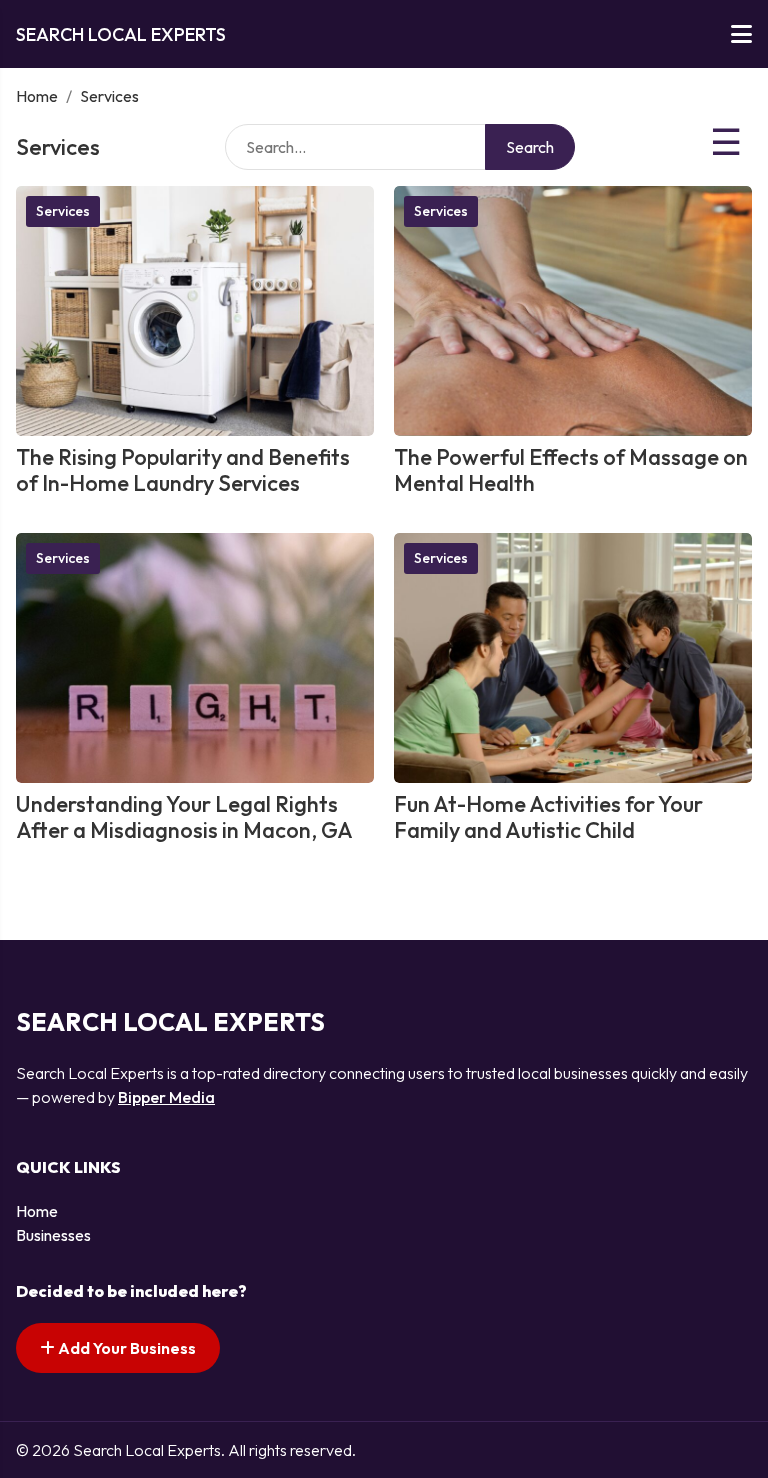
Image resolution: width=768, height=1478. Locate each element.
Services (63, 211)
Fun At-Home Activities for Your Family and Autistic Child (548, 817)
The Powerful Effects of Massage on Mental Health (571, 470)
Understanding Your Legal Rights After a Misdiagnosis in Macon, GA (184, 817)
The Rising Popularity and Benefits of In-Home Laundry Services (183, 470)
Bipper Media (166, 1097)
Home (37, 96)
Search (530, 147)
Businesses (53, 1235)
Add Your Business (125, 1348)
